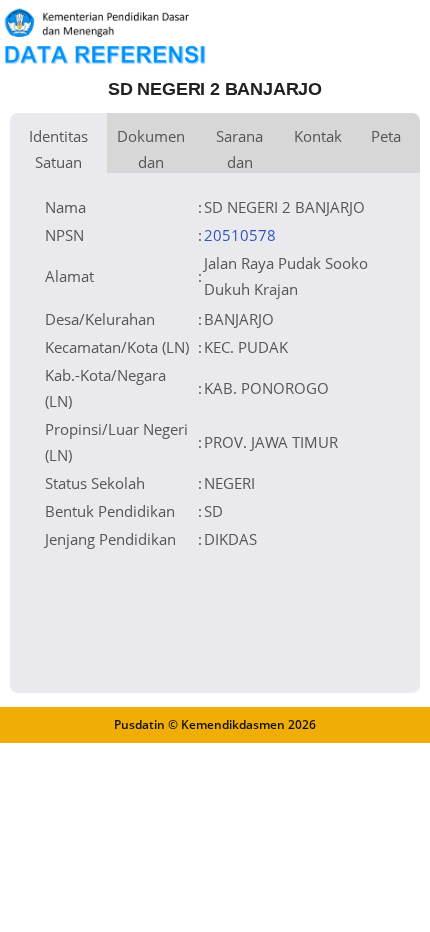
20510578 (240, 235)
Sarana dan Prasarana (239, 149)
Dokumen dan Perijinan (151, 149)
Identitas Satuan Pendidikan (58, 149)
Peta (386, 136)
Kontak (318, 136)
